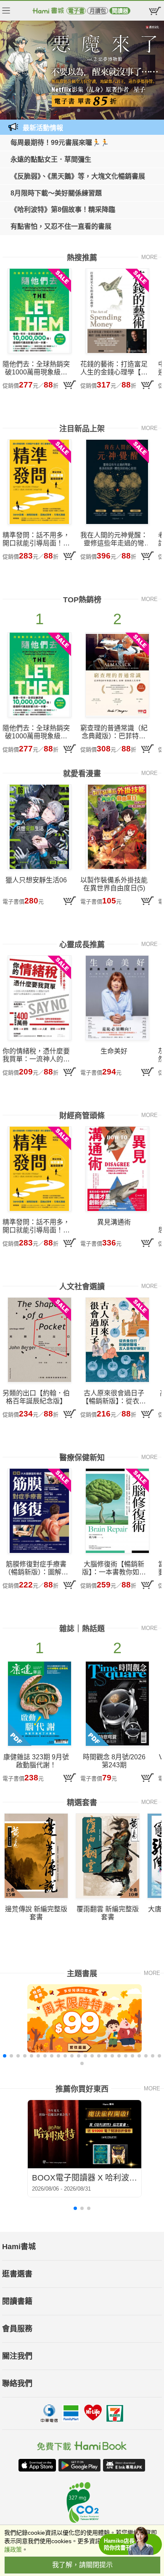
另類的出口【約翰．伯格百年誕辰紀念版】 (36, 1397)
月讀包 (98, 11)
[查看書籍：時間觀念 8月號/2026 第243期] (117, 1704)
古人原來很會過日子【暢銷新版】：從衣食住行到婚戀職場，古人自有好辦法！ (114, 1397)
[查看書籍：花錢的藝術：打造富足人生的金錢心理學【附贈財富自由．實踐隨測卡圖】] (117, 311)
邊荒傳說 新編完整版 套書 (36, 1913)
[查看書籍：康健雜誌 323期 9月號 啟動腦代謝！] (40, 1704)
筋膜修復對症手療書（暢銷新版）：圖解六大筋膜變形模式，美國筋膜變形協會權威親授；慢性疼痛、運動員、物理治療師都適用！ (36, 1568)
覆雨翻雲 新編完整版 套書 (108, 1913)
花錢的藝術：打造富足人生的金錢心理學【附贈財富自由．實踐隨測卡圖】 (114, 368)
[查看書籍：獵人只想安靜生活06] (40, 827)
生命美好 (114, 1051)
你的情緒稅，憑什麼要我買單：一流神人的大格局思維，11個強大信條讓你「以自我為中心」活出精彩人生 (36, 1055)
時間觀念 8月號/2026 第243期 (114, 1761)
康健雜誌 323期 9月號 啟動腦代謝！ (36, 1761)
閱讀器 (120, 11)
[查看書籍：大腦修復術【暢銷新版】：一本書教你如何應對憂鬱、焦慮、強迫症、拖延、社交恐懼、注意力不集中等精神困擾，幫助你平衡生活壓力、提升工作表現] (117, 1511)
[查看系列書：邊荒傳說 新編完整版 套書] (36, 1856)
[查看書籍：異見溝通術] (117, 1169)
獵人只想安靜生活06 (36, 880)
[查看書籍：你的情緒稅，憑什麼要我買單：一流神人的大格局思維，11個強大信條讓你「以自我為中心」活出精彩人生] (40, 998)
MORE (149, 257)
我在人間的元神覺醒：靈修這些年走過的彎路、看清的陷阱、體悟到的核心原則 (114, 539)
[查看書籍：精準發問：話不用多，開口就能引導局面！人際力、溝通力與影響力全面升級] (40, 482)
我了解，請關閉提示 (82, 2565)
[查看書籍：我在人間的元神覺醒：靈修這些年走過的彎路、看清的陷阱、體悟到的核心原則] (117, 482)
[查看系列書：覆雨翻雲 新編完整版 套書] (108, 1856)
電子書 (76, 11)
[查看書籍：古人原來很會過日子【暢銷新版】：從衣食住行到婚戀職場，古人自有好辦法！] (117, 1340)
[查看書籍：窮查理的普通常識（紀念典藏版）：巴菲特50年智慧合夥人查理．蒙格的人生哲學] (117, 675)
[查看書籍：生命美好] (117, 998)
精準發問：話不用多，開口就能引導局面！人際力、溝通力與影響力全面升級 (36, 539)
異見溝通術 (114, 1222)
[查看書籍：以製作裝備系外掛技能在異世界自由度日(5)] (117, 827)
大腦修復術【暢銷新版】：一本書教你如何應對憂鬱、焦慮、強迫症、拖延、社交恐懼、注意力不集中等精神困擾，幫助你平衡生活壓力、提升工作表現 (114, 1568)
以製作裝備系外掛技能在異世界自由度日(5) (114, 884)
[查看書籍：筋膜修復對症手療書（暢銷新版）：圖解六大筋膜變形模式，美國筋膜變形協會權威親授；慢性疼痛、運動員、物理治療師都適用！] (40, 1511)
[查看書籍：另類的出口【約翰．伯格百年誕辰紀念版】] (40, 1340)
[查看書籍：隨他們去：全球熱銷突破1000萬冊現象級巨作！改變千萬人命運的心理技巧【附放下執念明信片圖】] (40, 311)
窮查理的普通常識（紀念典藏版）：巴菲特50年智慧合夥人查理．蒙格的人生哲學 (114, 732)
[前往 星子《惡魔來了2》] (82, 70)
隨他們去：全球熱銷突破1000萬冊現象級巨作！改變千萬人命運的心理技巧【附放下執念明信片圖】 (36, 368)
